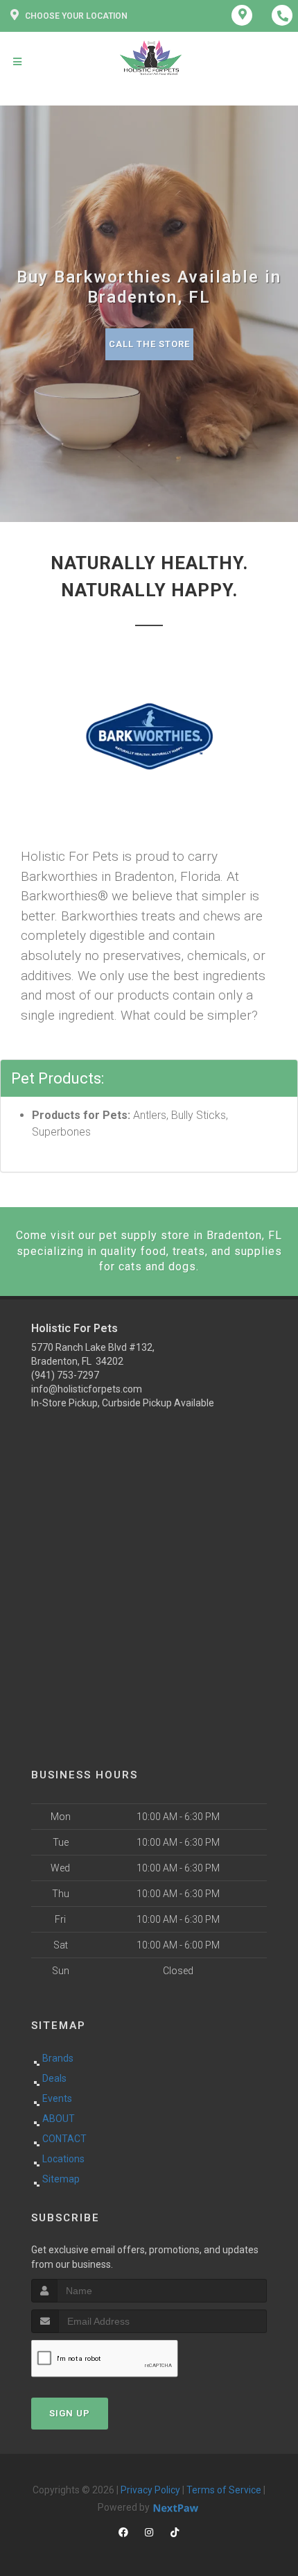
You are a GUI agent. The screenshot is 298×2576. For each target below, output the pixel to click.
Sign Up (70, 2413)
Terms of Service (224, 2490)
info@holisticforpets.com (87, 1389)
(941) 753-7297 (65, 1375)
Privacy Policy (150, 2490)
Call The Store (149, 344)
